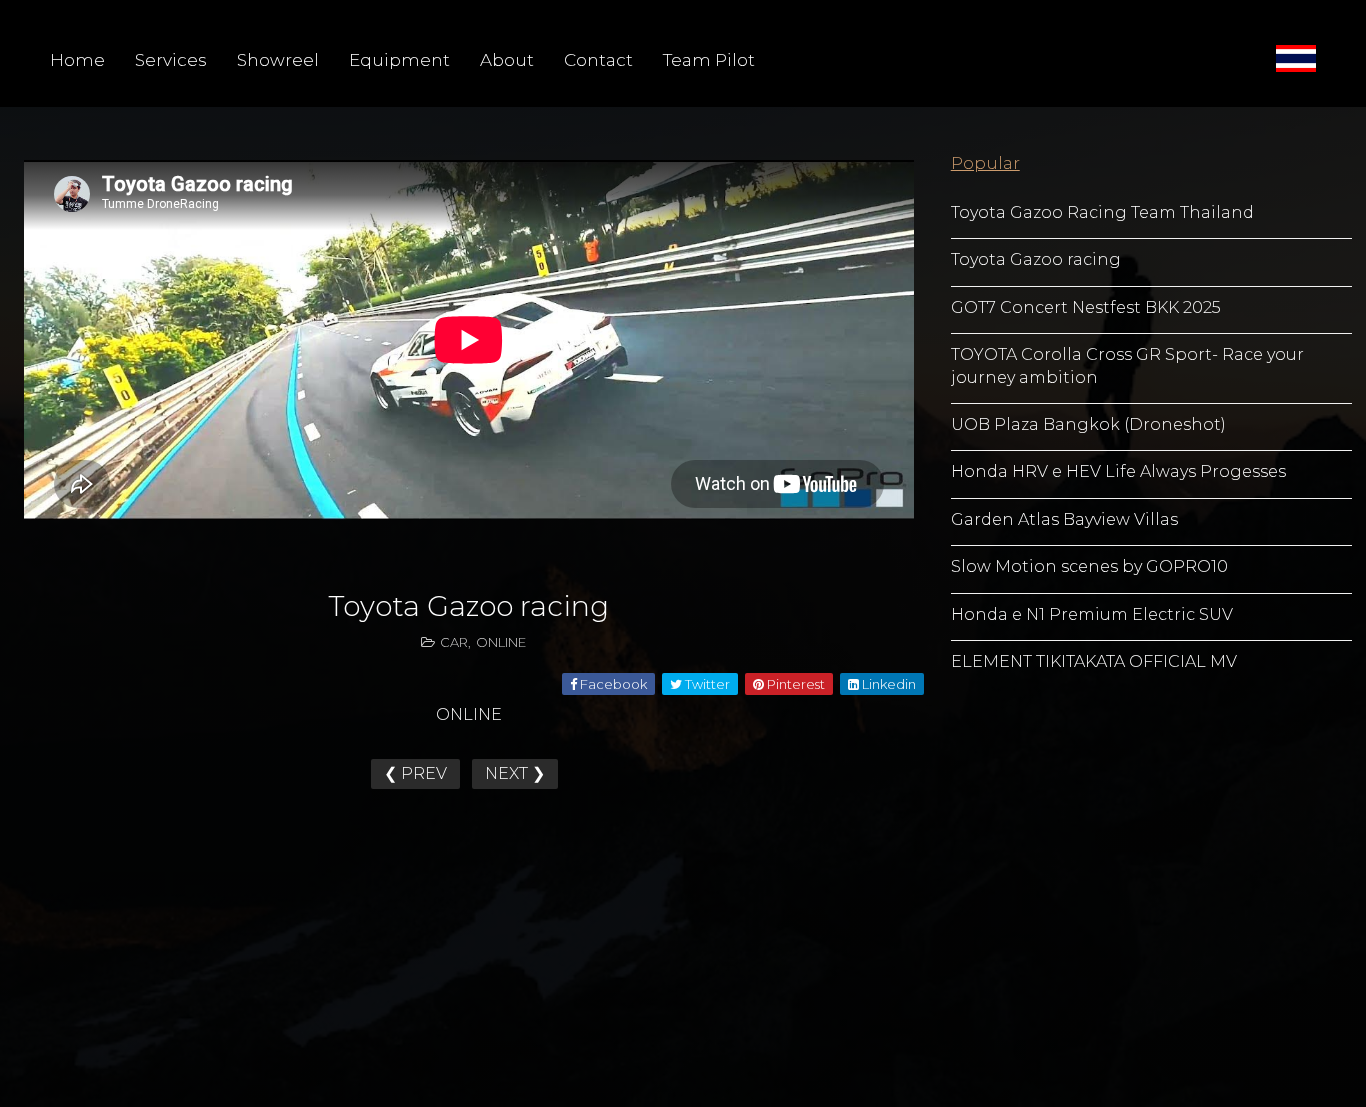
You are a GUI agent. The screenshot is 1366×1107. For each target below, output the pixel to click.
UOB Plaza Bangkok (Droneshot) (1088, 424)
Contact (598, 60)
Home (77, 60)
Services (171, 60)
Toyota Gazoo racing (1036, 259)
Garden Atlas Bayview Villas (1064, 519)
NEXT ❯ (515, 773)
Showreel (278, 60)
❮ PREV (415, 773)
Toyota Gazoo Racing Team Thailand (1102, 212)
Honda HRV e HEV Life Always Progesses (1118, 471)
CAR (454, 642)
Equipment (399, 60)
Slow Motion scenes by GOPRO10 (1089, 566)
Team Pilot (709, 60)
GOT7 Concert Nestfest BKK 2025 (1086, 307)
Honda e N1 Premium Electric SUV (1092, 614)
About (507, 60)
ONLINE (501, 642)
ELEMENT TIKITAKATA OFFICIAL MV (1094, 661)
